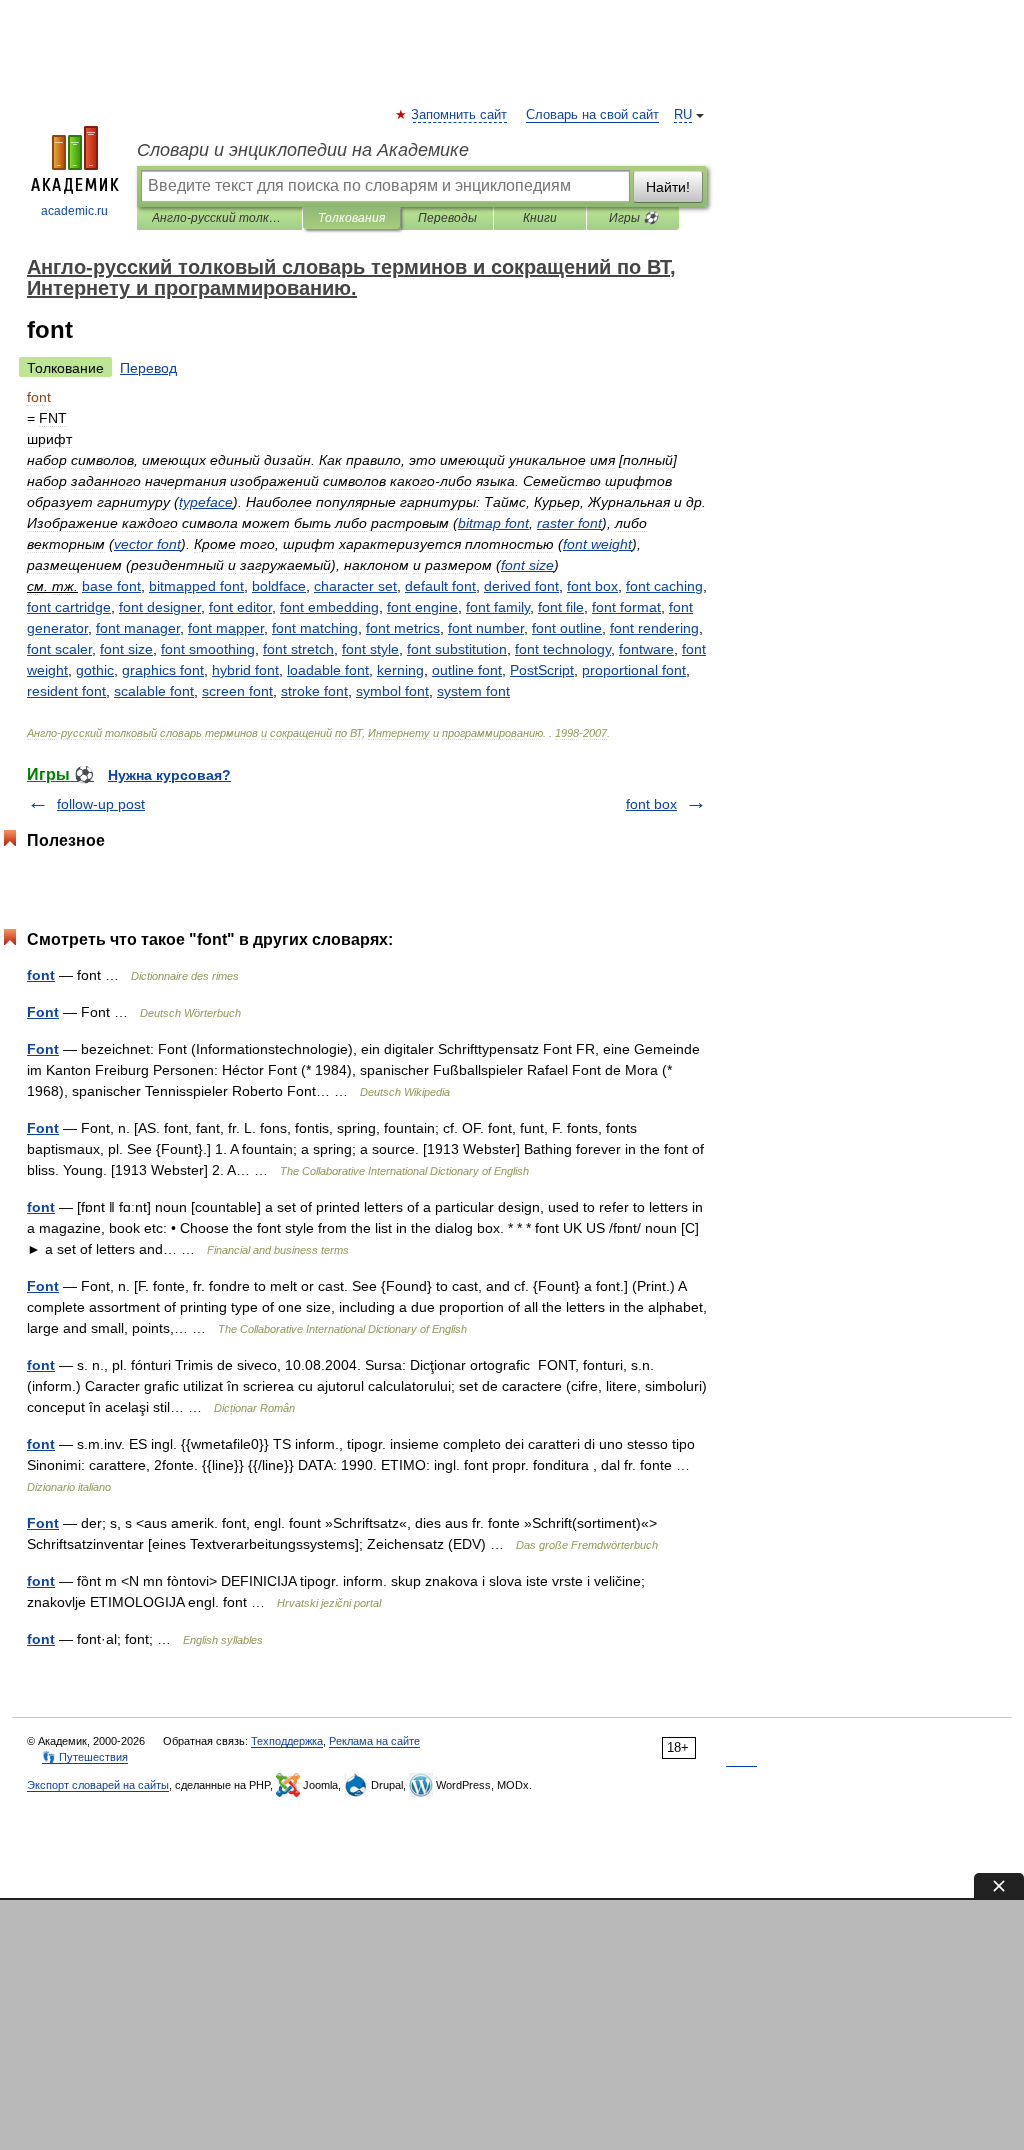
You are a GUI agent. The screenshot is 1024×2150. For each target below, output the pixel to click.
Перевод (148, 368)
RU (683, 115)
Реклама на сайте (374, 1741)
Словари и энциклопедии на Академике (303, 150)
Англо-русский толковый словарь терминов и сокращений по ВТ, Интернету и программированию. (219, 218)
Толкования (351, 218)
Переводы (447, 218)
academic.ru (74, 211)
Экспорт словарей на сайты (98, 1785)
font (41, 975)
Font (43, 1012)
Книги (540, 218)
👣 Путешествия (85, 1757)
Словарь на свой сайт (592, 115)
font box (651, 804)
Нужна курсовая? (169, 775)
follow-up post (101, 804)
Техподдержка (287, 1741)
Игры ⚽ (633, 218)
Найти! (668, 187)
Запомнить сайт (460, 115)
